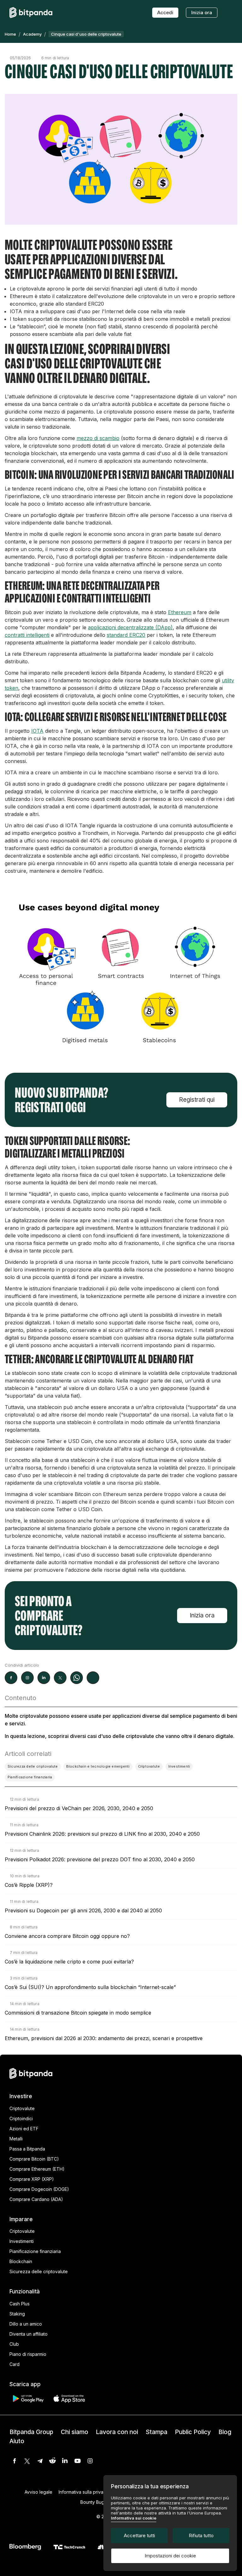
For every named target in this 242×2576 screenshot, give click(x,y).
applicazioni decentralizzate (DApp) (130, 627)
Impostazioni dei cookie (170, 2556)
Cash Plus (20, 2304)
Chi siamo (75, 2432)
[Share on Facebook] (11, 1678)
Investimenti (22, 2241)
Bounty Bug (92, 2502)
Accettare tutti (139, 2535)
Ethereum (180, 612)
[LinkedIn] (65, 2461)
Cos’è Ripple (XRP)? (29, 1885)
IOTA (37, 731)
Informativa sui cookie (134, 2518)
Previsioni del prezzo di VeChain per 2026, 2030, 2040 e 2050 (79, 1808)
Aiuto (17, 2441)
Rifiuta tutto (201, 2535)
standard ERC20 (126, 635)
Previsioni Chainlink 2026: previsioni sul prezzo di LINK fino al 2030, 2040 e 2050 (102, 1834)
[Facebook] (14, 2461)
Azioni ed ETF (24, 2129)
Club (14, 2344)
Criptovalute (22, 2108)
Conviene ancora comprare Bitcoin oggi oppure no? (67, 1936)
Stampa (156, 2432)
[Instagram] (90, 2461)
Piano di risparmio (28, 2354)
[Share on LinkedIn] (44, 1678)
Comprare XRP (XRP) (32, 2179)
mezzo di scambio (98, 438)
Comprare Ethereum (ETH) (37, 2169)
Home (10, 34)
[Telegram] (40, 2461)
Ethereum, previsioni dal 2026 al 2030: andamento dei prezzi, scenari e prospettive (104, 2038)
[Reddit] (52, 2461)
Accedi (165, 12)
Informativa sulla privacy (84, 2492)
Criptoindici (21, 2118)
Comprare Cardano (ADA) (36, 2199)
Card (14, 2364)
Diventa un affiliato (29, 2334)
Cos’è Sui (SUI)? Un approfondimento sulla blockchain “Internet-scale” (90, 1987)
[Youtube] (78, 2461)
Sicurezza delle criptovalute (39, 2271)
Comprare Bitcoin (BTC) (34, 2159)
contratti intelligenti (27, 635)
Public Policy (193, 2432)
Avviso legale (38, 2492)
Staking (17, 2314)
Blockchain (21, 2261)
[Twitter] (27, 2461)
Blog (225, 2432)
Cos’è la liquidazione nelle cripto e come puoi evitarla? (69, 1962)
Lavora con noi (117, 2432)
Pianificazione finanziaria (35, 2251)
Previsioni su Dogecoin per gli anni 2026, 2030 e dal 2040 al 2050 (83, 1910)
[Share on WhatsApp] (77, 1678)
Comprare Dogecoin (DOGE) (39, 2189)
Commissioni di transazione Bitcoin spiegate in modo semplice (78, 2013)
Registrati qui (197, 1100)
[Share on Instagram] (27, 1678)
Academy (32, 34)
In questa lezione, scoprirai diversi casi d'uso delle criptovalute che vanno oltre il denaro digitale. (120, 1736)
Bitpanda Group (31, 2432)
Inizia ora (202, 12)
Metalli (16, 2139)
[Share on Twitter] (60, 1678)
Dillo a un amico (26, 2324)
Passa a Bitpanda (27, 2149)
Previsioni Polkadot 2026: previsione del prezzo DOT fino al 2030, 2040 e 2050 (100, 1859)
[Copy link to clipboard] (93, 1678)
